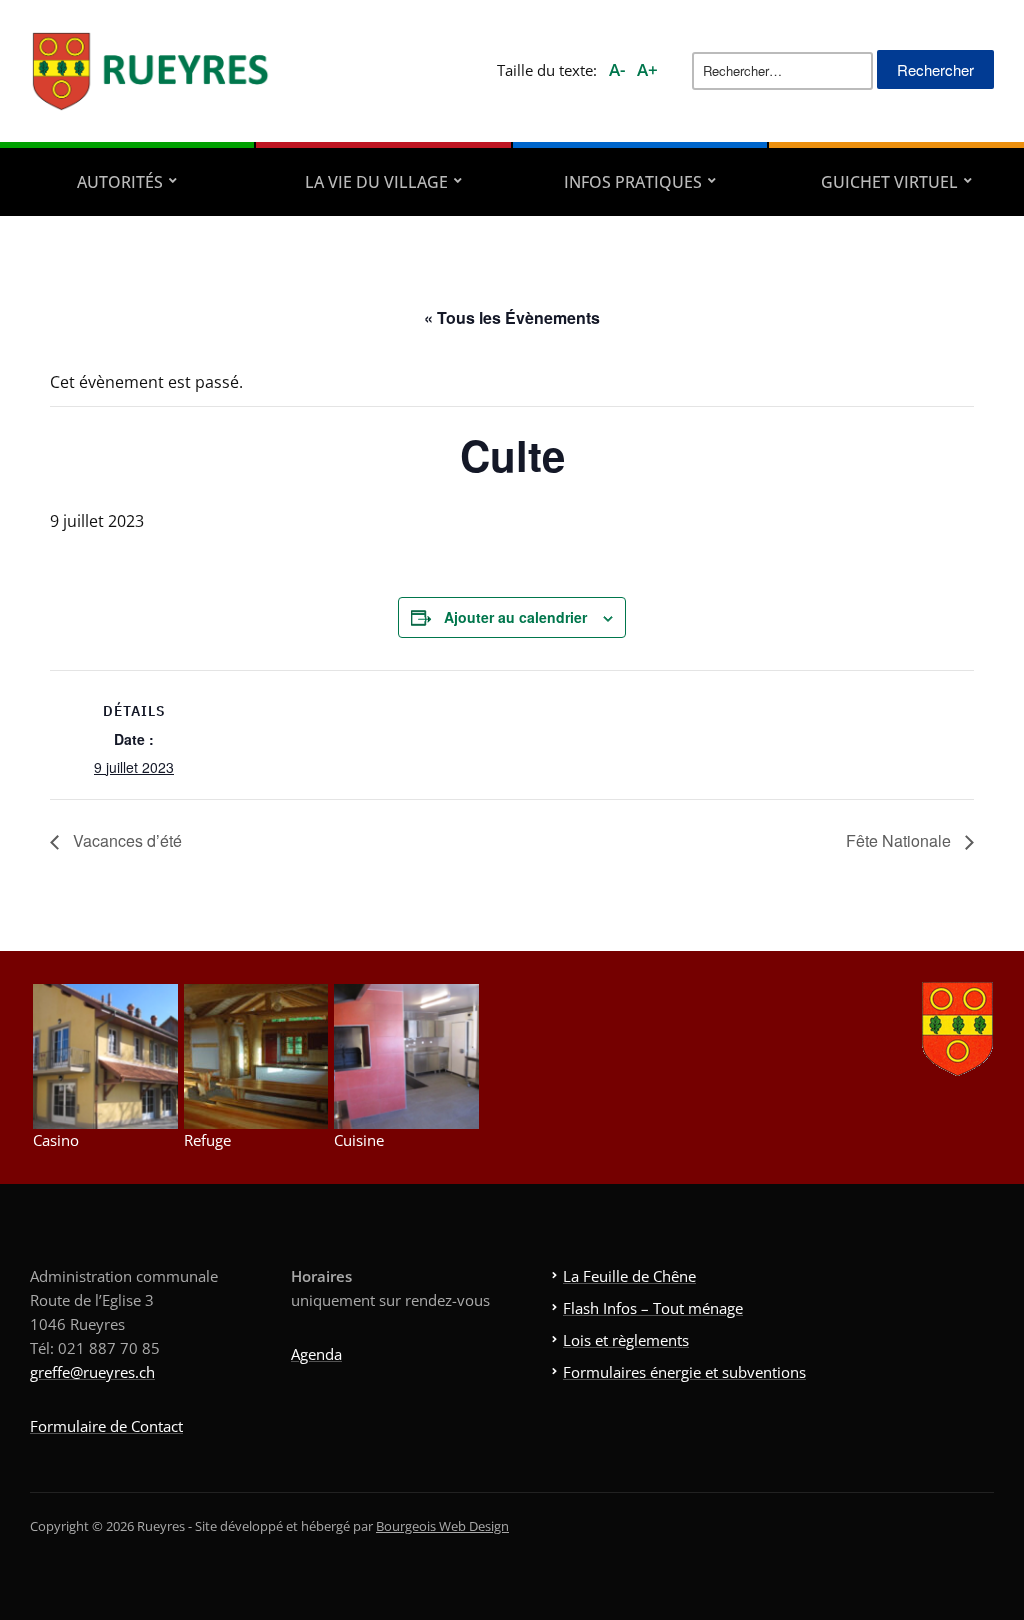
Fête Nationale (900, 840)
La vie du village (376, 182)
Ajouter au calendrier (515, 617)
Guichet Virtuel (889, 182)
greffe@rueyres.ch (92, 1372)
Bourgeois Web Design (442, 1526)
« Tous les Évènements (512, 317)
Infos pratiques (633, 182)
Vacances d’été (125, 840)
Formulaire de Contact (106, 1426)
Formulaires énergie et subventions (684, 1372)
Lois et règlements (626, 1340)
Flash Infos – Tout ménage (653, 1308)
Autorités (120, 182)
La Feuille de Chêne (629, 1276)
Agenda (316, 1354)
